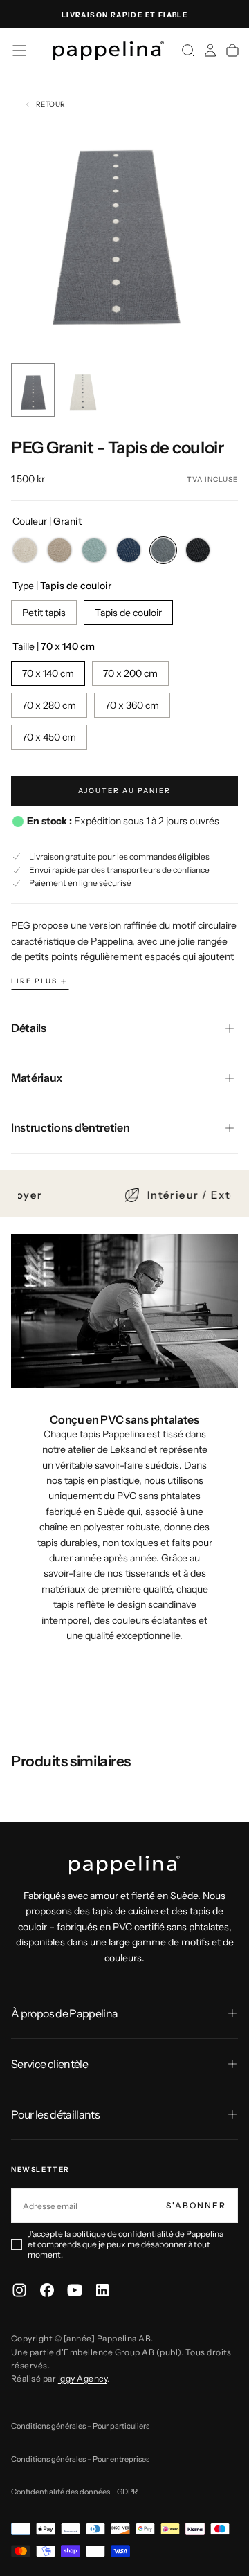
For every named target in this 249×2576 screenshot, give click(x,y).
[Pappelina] (124, 1865)
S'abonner (196, 2205)
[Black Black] (198, 550)
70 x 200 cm (130, 673)
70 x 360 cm (132, 705)
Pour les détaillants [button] (55, 2114)
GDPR (127, 2492)
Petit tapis (44, 613)
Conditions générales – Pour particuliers (80, 2426)
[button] (19, 51)
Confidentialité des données (61, 2492)
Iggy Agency (83, 2378)
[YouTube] (75, 2290)
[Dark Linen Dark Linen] (59, 550)
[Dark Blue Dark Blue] (129, 550)
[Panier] (232, 51)
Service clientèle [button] (49, 2064)
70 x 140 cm (48, 673)
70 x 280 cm (49, 705)
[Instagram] (19, 2290)
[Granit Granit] (163, 550)
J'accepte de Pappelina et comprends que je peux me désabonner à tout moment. (126, 2244)
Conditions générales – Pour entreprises (80, 2459)
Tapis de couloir (128, 613)
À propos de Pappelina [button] (65, 2013)
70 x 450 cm (49, 737)
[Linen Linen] (25, 550)
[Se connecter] (210, 51)
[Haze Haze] (94, 550)
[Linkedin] (102, 2290)
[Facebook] (47, 2290)
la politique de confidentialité (120, 2234)
